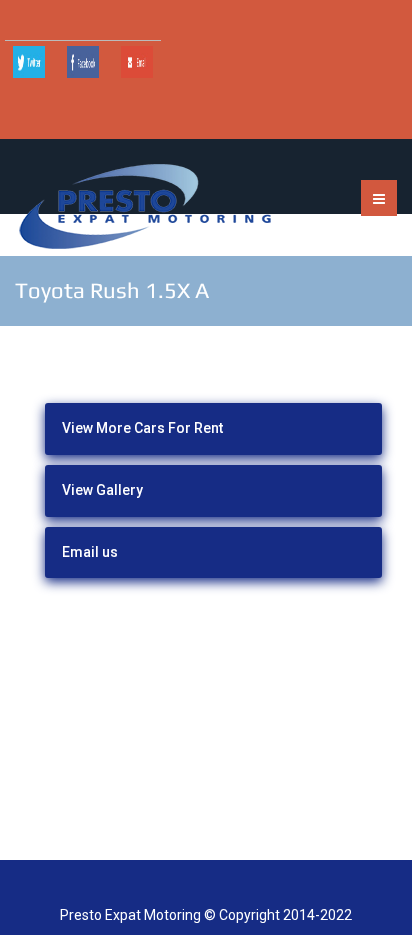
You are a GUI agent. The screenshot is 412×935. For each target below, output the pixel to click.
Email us (90, 552)
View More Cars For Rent (142, 428)
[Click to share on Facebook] (83, 62)
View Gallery (102, 490)
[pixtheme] (145, 206)
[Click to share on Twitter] (29, 62)
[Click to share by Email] (137, 62)
